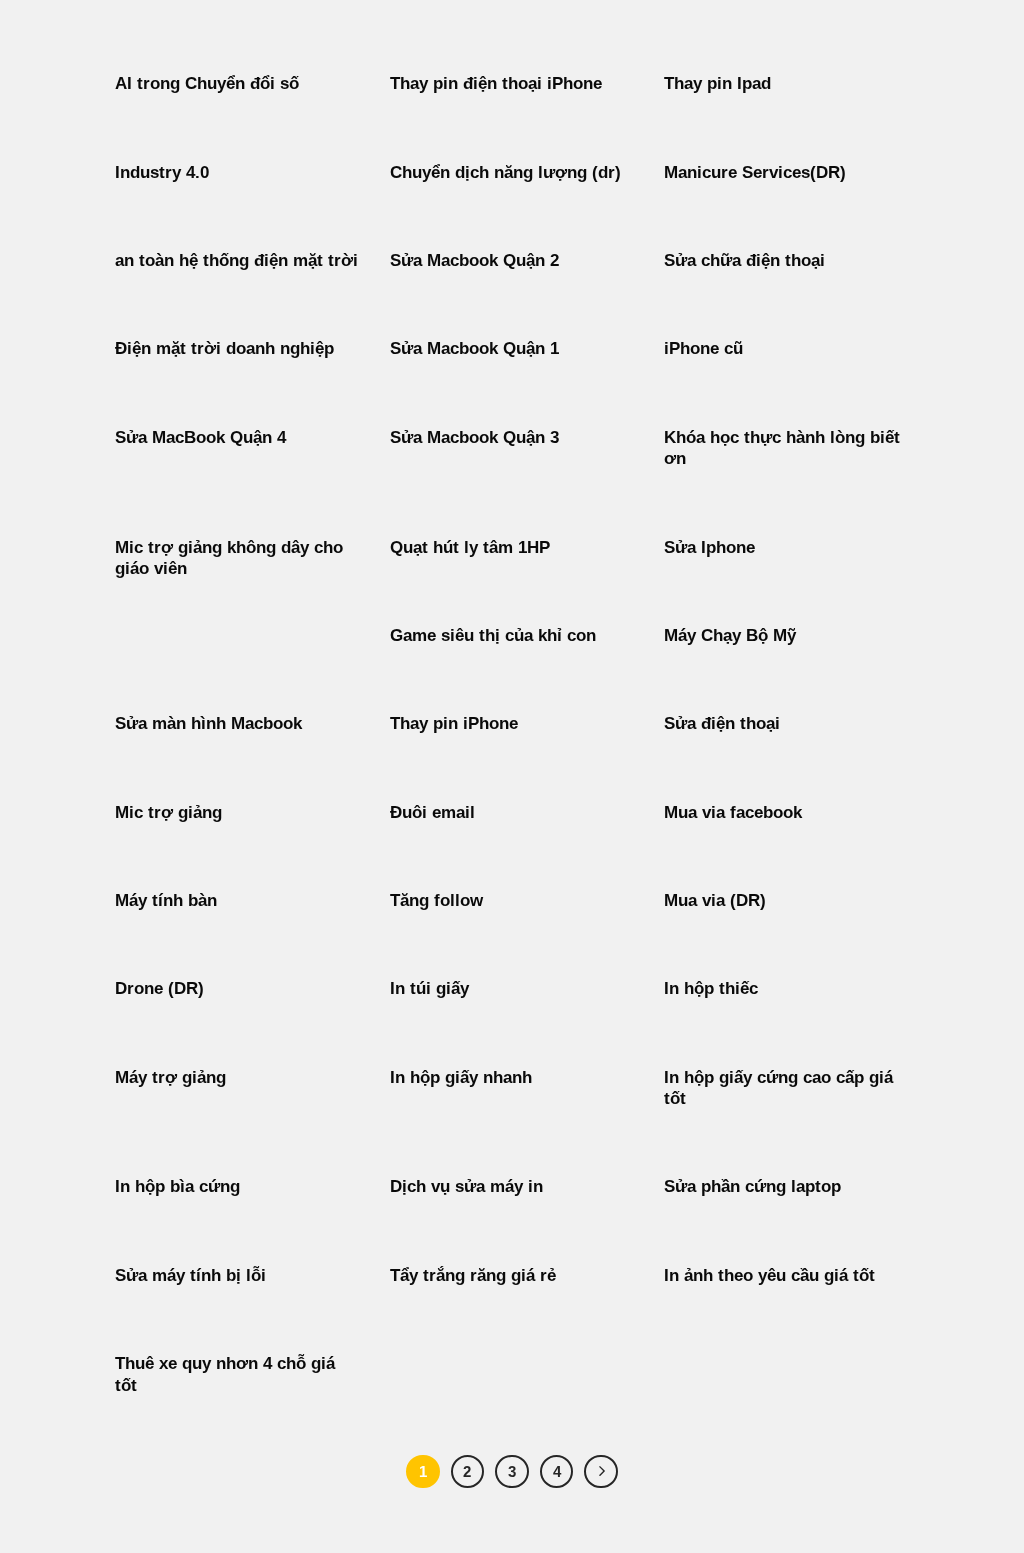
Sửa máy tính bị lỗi (190, 1275)
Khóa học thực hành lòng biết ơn (782, 448)
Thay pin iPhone (454, 723)
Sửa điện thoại (722, 723)
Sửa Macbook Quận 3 (474, 437)
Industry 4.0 (162, 172)
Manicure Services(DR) (755, 172)
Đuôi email (432, 812)
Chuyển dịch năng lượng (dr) (505, 172)
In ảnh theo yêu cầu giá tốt (769, 1275)
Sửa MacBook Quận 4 (200, 437)
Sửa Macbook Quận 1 (474, 348)
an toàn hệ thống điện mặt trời (236, 260)
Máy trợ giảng (170, 1077)
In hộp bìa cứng (177, 1186)
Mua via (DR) (715, 900)
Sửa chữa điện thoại (744, 260)
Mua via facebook (733, 812)
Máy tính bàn (166, 900)
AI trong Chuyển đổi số (207, 83)
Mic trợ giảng (168, 812)
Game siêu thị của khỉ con (493, 635)
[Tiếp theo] (601, 1472)
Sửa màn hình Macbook (208, 723)
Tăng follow (436, 900)
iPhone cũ (703, 348)
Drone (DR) (159, 988)
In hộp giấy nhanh (461, 1077)
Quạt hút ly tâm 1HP (470, 547)
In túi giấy (429, 988)
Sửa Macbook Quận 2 (474, 260)
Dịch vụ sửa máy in (466, 1186)
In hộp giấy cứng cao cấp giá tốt (778, 1088)
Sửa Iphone (709, 547)
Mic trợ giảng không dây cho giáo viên (229, 558)
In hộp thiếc (711, 988)
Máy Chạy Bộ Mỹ (730, 635)
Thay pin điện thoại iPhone (496, 83)
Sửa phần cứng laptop (752, 1186)
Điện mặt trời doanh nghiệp (224, 348)
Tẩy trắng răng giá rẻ (473, 1275)
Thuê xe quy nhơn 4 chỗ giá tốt (225, 1374)
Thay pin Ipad (717, 83)
